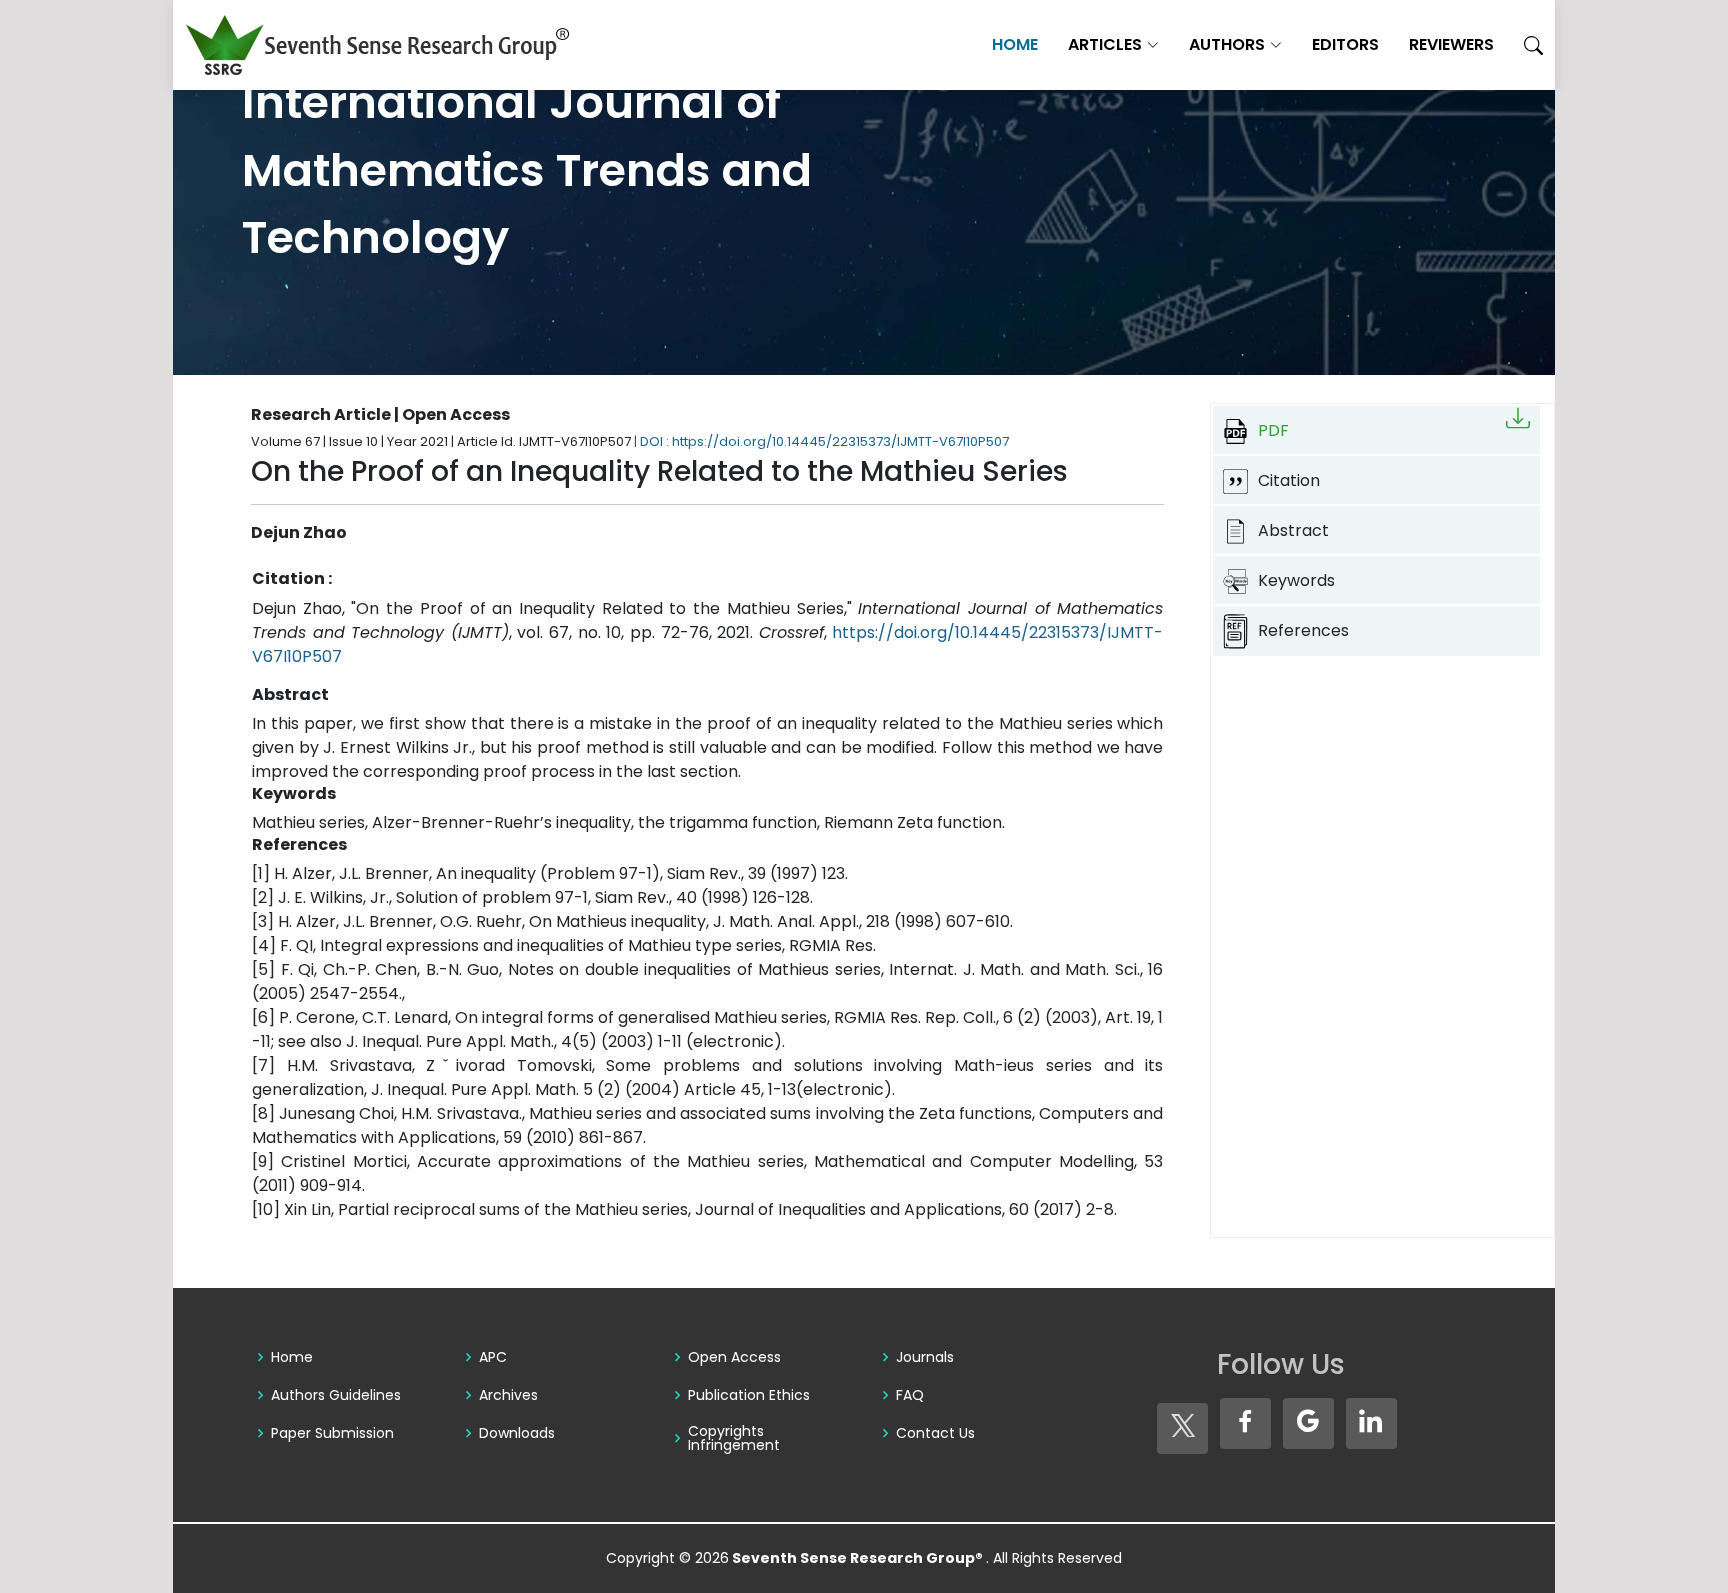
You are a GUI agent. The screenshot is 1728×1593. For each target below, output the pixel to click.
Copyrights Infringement (734, 1438)
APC (493, 1357)
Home (1015, 44)
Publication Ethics (749, 1395)
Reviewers (1451, 44)
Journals (925, 1357)
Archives (508, 1395)
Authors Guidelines (336, 1395)
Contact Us (935, 1433)
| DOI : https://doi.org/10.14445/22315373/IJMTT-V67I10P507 (821, 441)
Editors (1345, 44)
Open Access (734, 1357)
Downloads (517, 1433)
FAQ (910, 1395)
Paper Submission (332, 1433)
